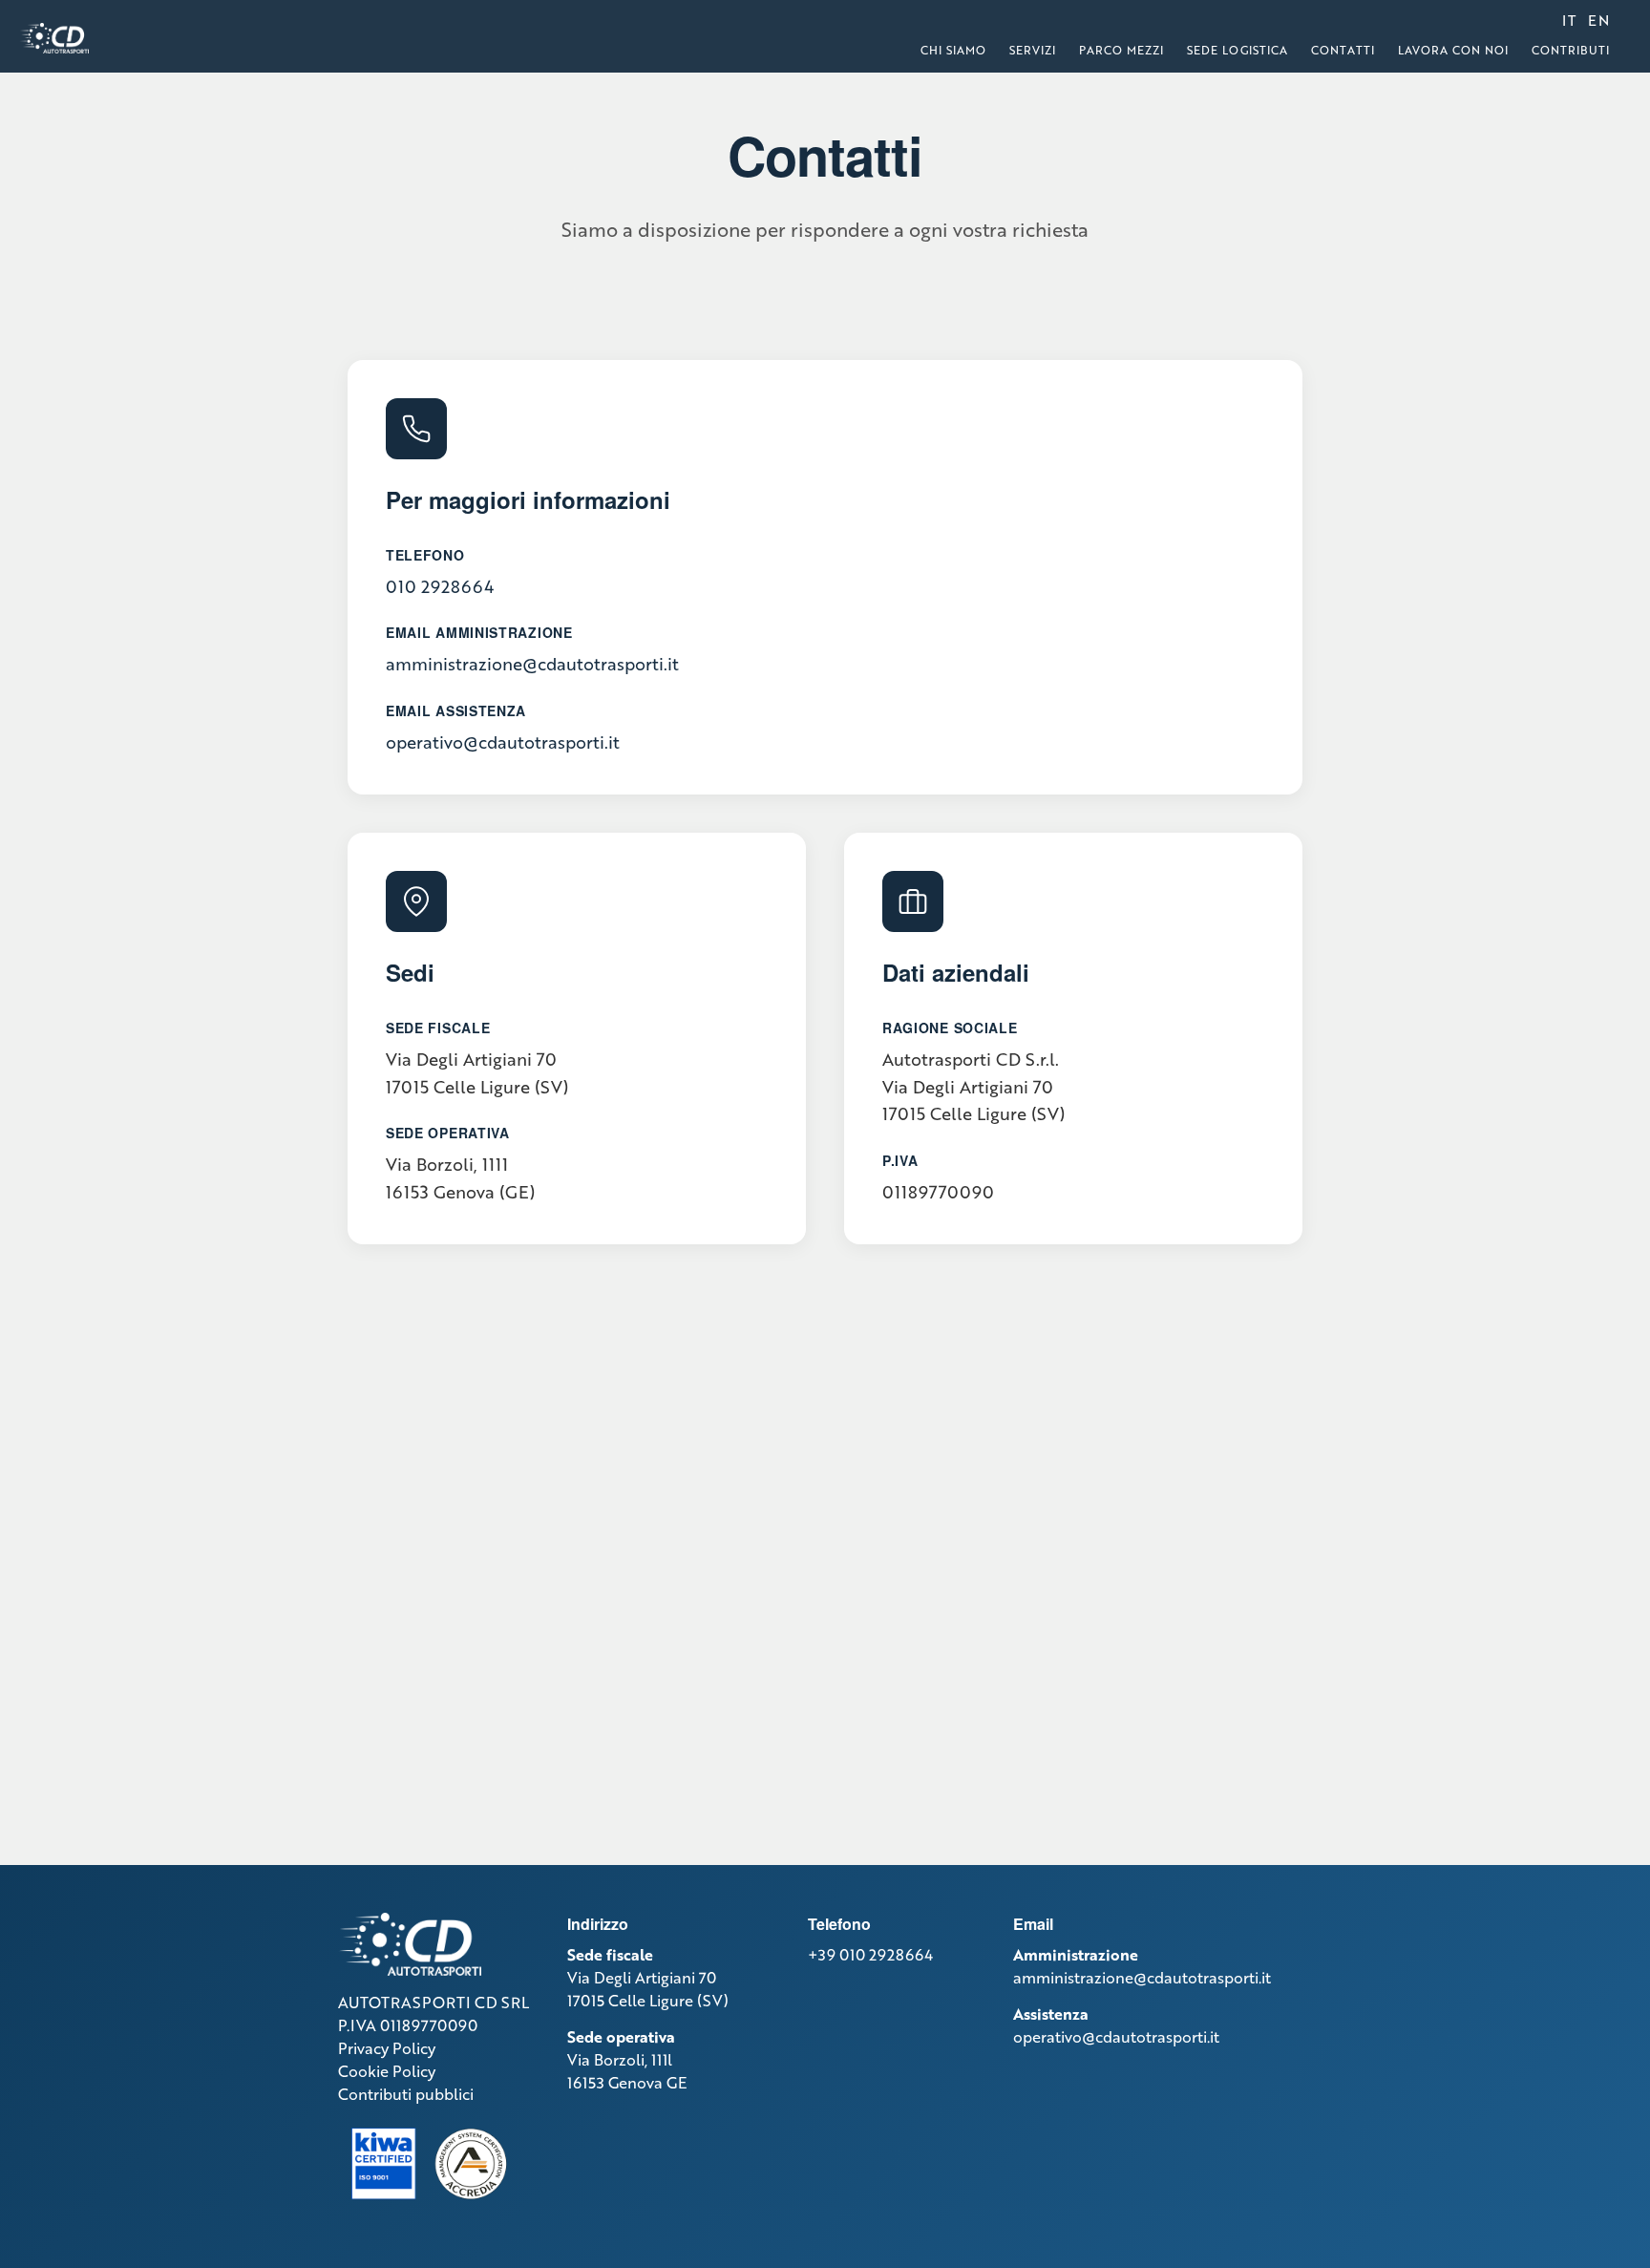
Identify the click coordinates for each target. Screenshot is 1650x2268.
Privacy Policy (387, 2048)
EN (1599, 20)
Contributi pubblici (406, 2094)
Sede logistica (1237, 50)
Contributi (1571, 50)
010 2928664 (440, 586)
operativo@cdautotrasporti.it (503, 742)
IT (1569, 20)
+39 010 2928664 (870, 1954)
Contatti (1343, 50)
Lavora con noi (1453, 50)
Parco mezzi (1121, 50)
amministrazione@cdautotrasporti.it (532, 664)
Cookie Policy (387, 2071)
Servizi (1033, 50)
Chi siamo (953, 50)
